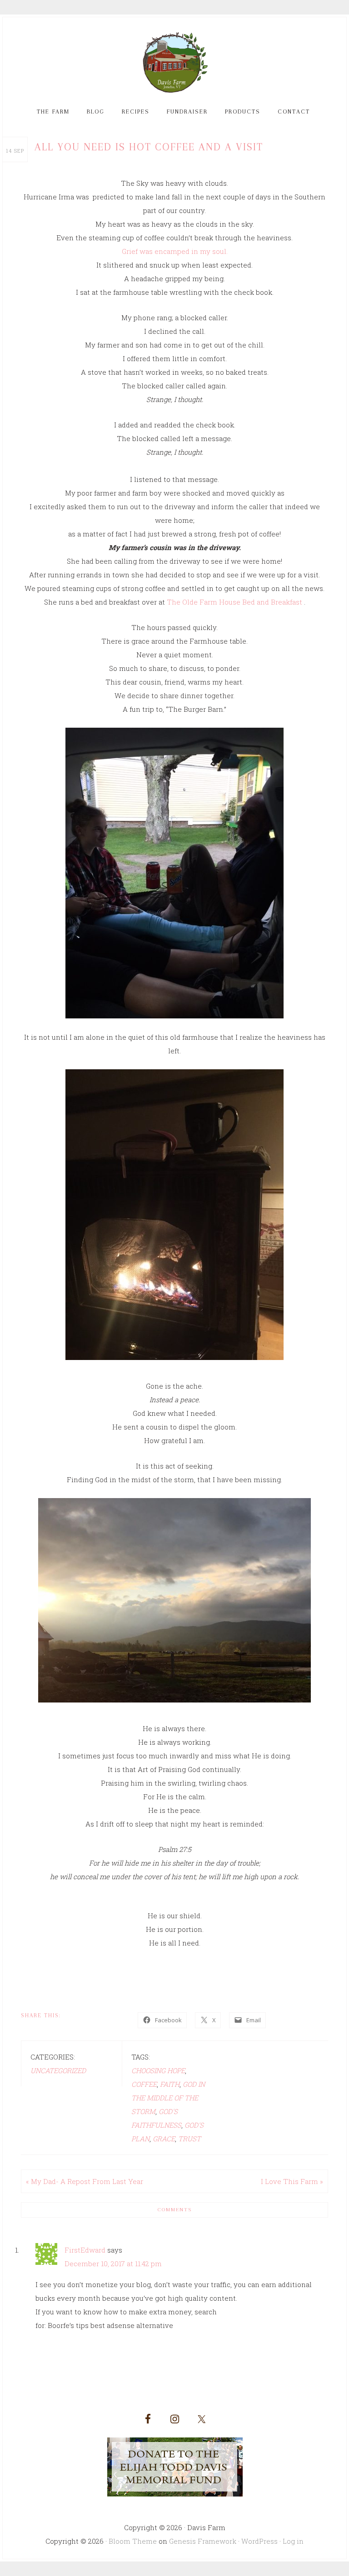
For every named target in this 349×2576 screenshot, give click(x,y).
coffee (144, 2084)
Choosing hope (158, 2070)
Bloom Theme (133, 2541)
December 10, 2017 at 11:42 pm (113, 2263)
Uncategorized (58, 2070)
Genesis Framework (203, 2541)
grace (164, 2139)
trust (189, 2139)
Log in (293, 2541)
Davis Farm (174, 63)
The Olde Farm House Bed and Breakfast (235, 602)
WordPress (259, 2541)
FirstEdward (85, 2250)
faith (170, 2084)
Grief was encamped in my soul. (175, 251)
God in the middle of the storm (168, 2098)
